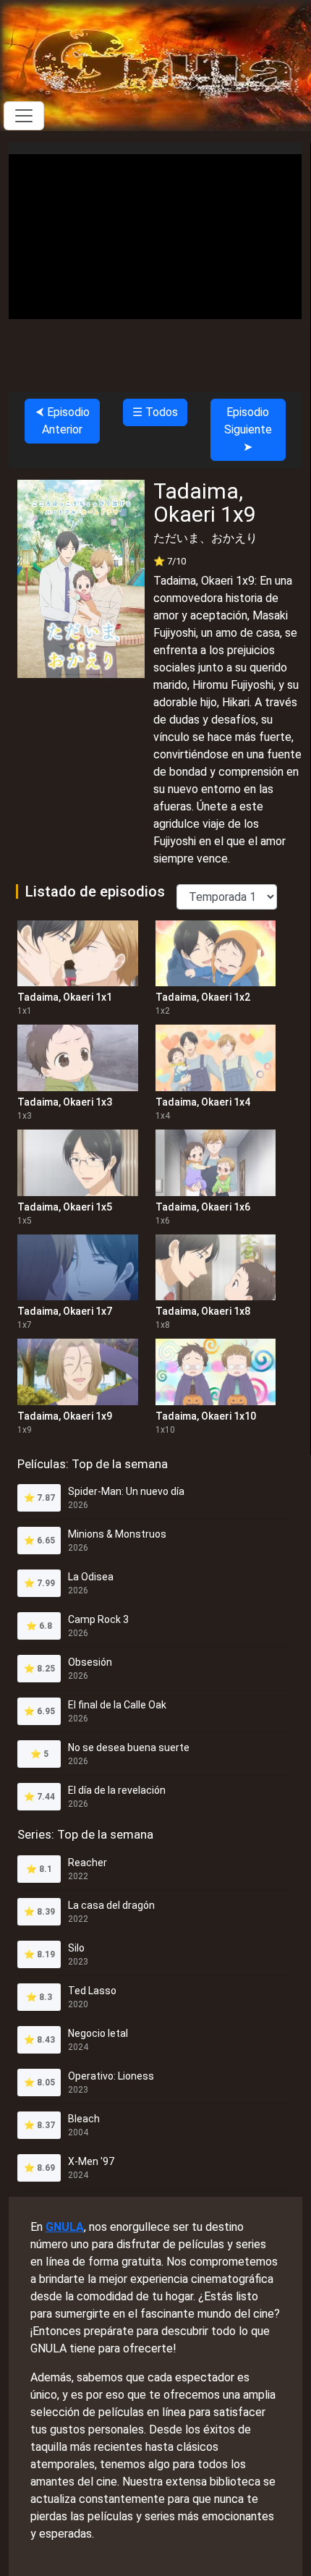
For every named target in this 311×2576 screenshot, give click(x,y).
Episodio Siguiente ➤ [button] (248, 429)
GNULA (65, 2227)
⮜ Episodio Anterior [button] (63, 421)
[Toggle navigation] (24, 116)
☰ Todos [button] (155, 412)
